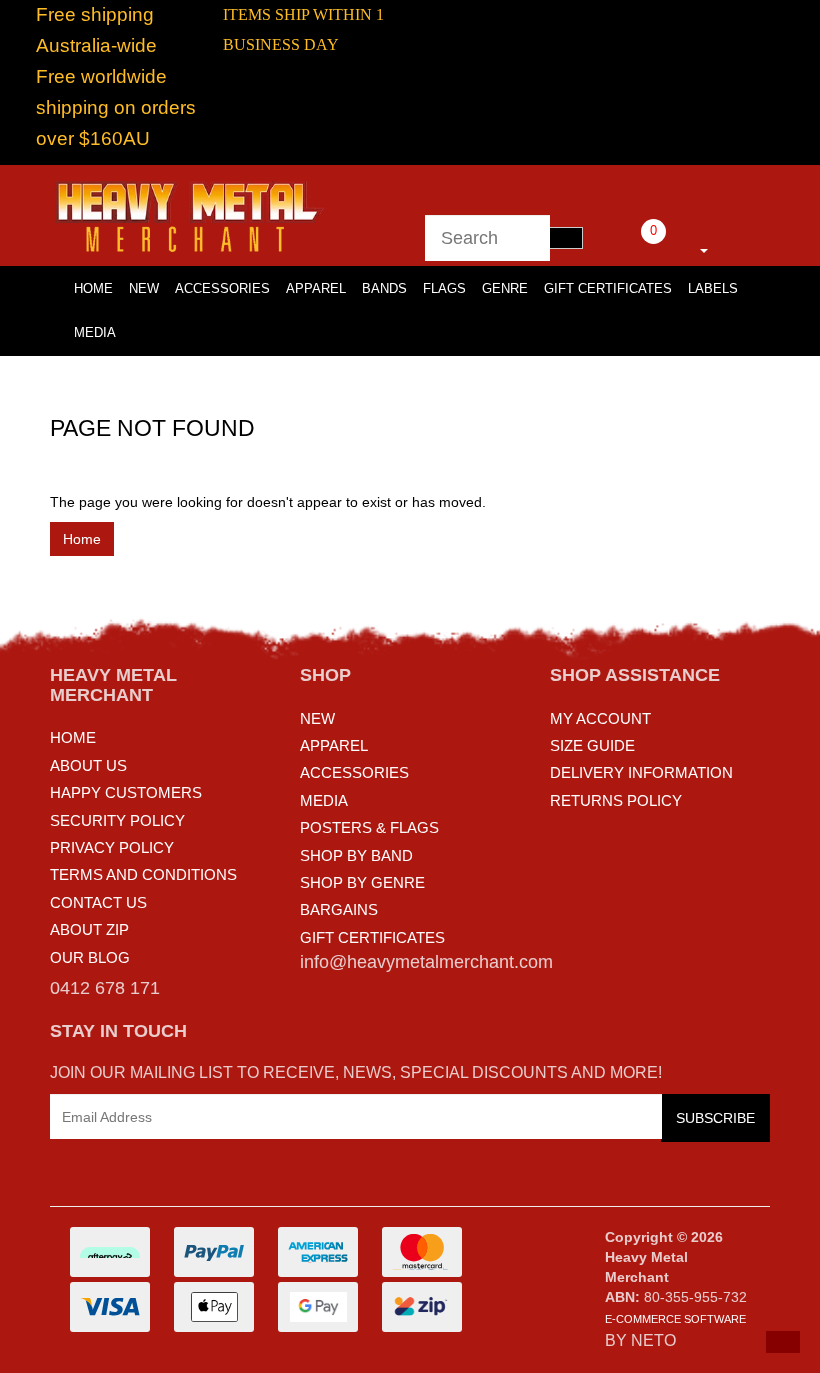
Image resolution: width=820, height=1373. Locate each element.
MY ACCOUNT (600, 718)
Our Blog (90, 957)
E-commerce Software (675, 1319)
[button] (783, 1342)
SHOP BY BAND (356, 855)
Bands (384, 288)
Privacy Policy (112, 847)
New (144, 288)
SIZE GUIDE (592, 745)
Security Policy (117, 820)
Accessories (222, 288)
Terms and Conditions (143, 874)
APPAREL (334, 745)
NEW (317, 718)
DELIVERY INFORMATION (641, 772)
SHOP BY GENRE (362, 882)
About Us (88, 765)
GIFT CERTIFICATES (372, 937)
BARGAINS (339, 909)
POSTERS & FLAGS (369, 827)
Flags (444, 288)
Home (82, 539)
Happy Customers (126, 792)
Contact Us (98, 902)
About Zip (89, 929)
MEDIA (324, 800)
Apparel (316, 288)
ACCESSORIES (354, 772)
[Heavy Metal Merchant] (191, 214)
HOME (93, 288)
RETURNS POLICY (616, 800)
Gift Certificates (608, 288)
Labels (713, 288)
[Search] (566, 238)
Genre (505, 288)
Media (95, 332)
